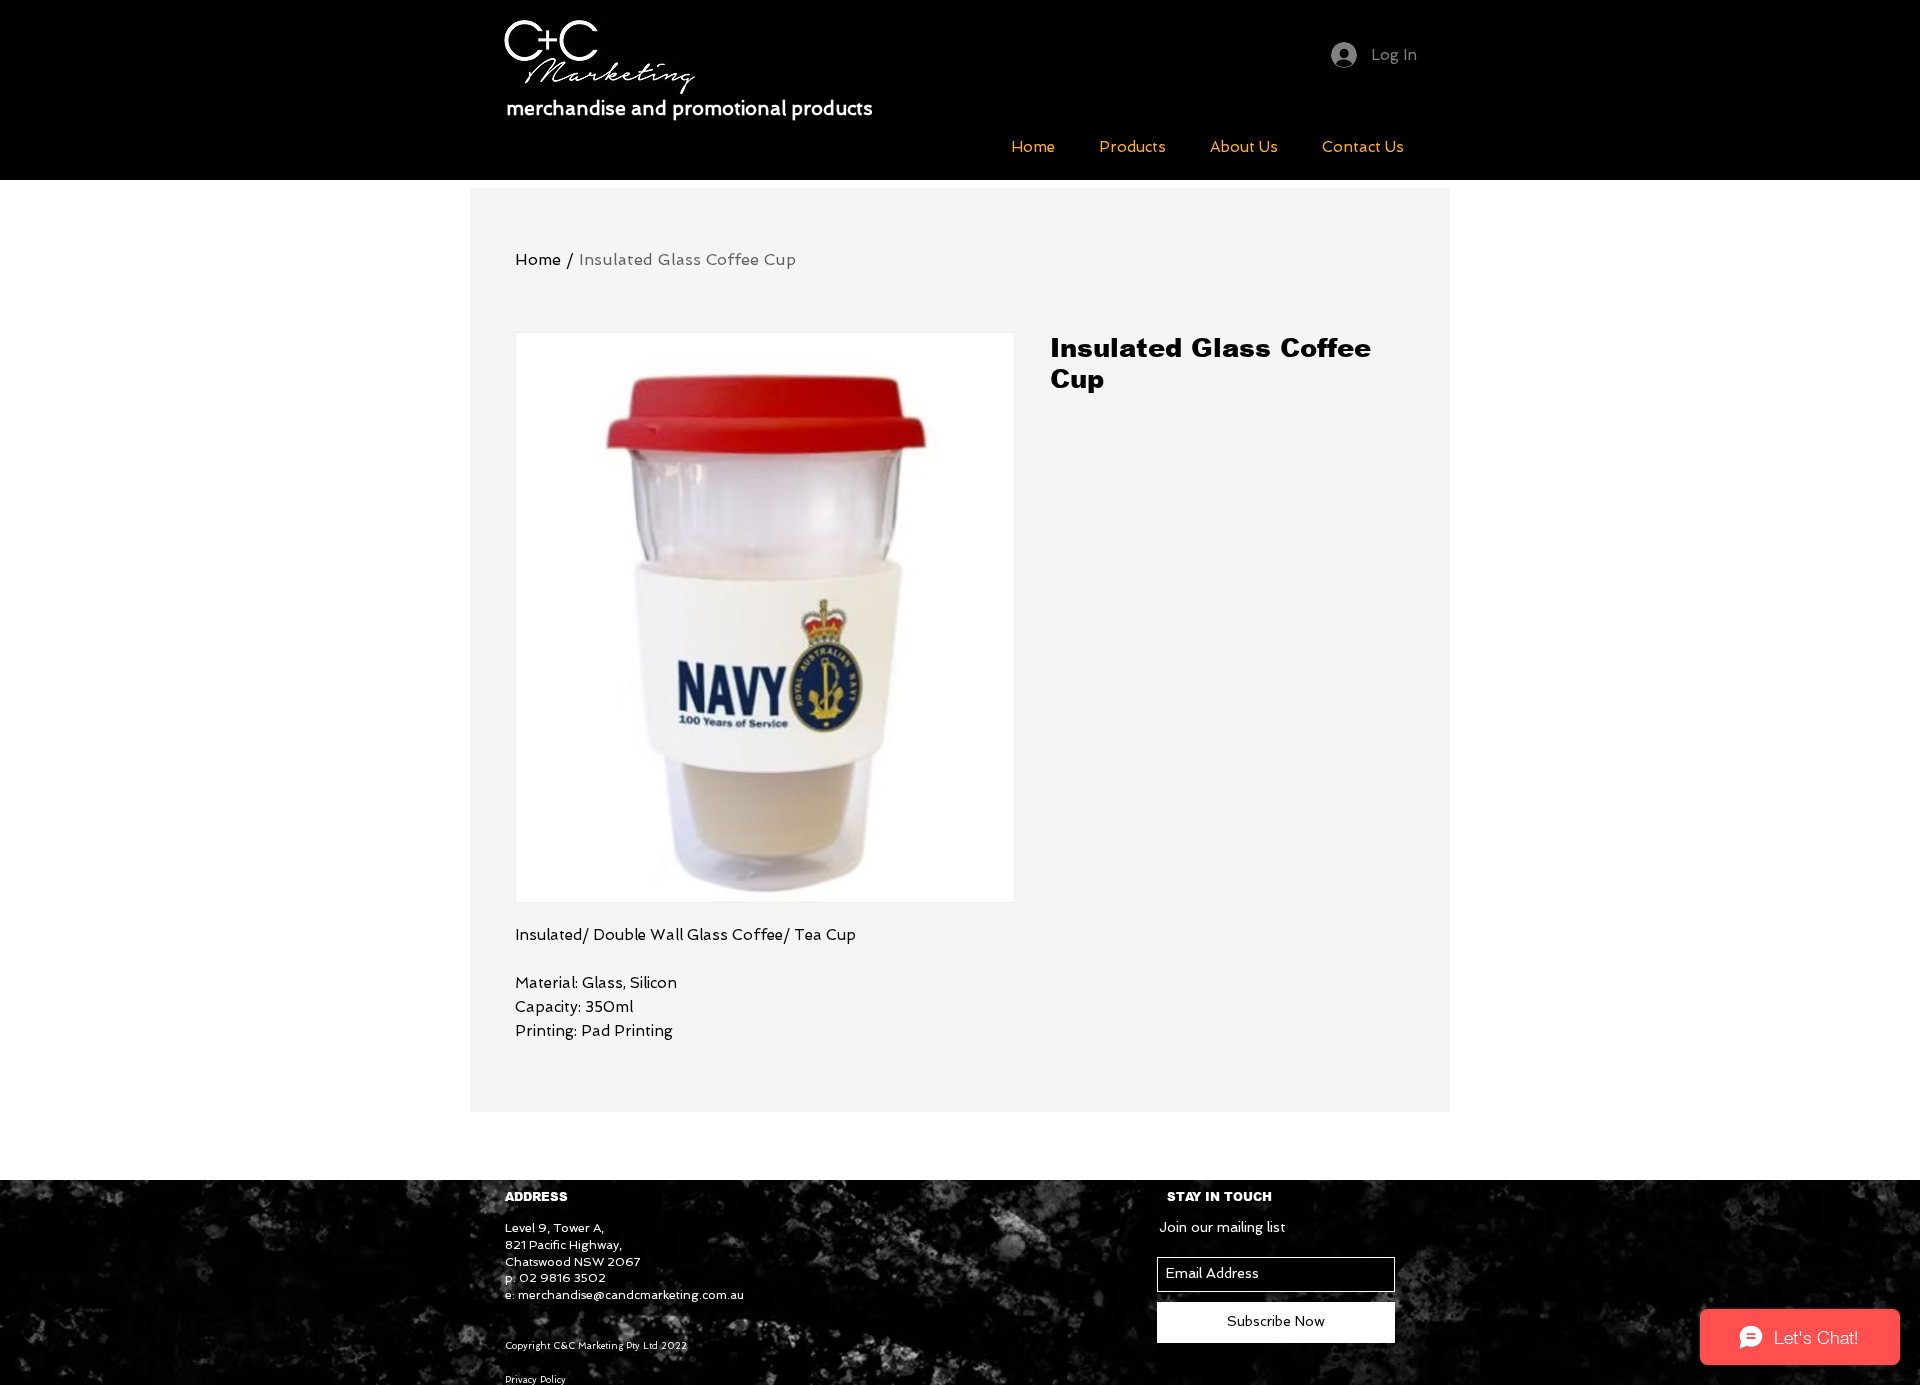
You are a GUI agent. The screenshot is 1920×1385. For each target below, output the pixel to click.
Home (538, 259)
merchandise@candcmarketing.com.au (631, 1295)
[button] (1132, 146)
